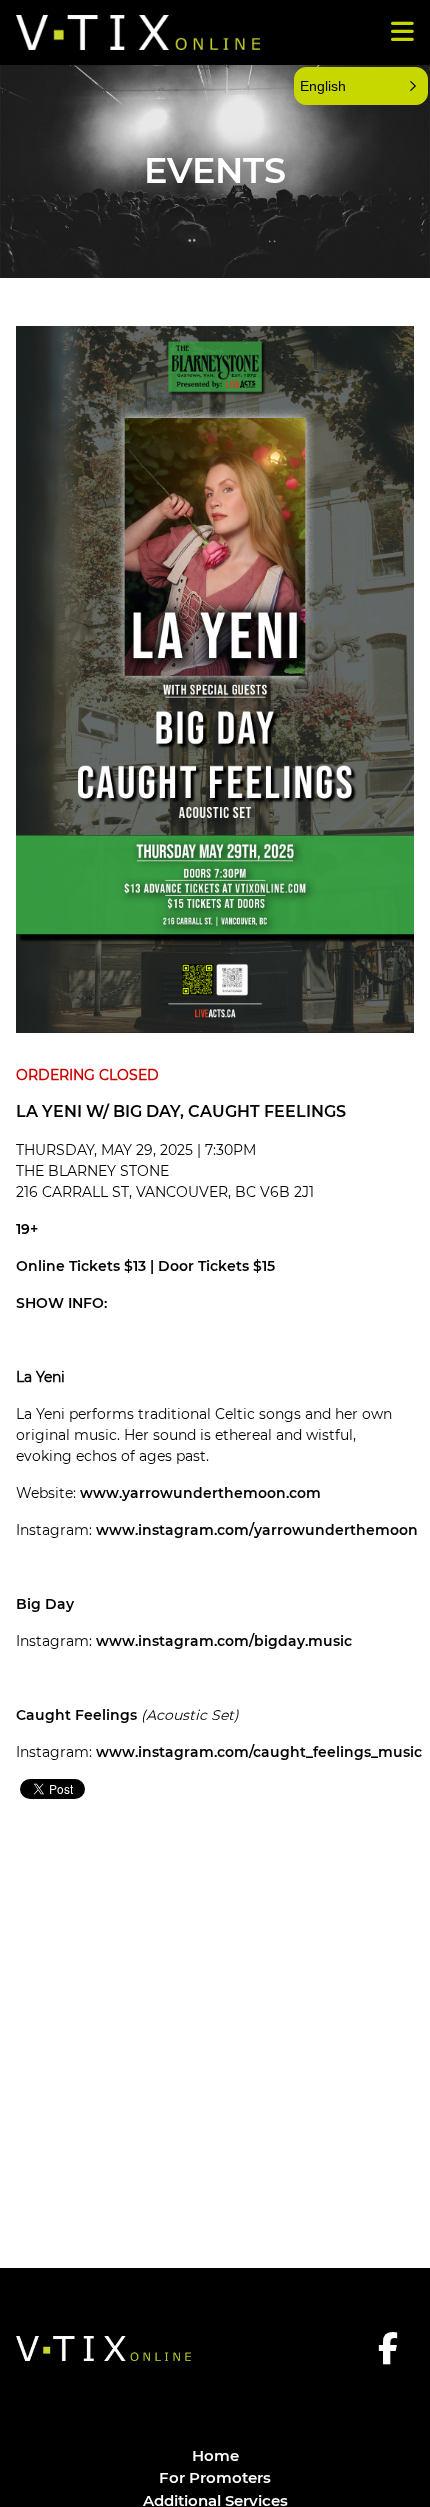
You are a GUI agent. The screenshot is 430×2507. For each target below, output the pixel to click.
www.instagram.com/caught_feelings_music (259, 1752)
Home (215, 2455)
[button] (361, 86)
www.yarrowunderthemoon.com (200, 1493)
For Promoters (215, 2477)
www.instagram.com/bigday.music (224, 1641)
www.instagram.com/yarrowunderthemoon (257, 1530)
